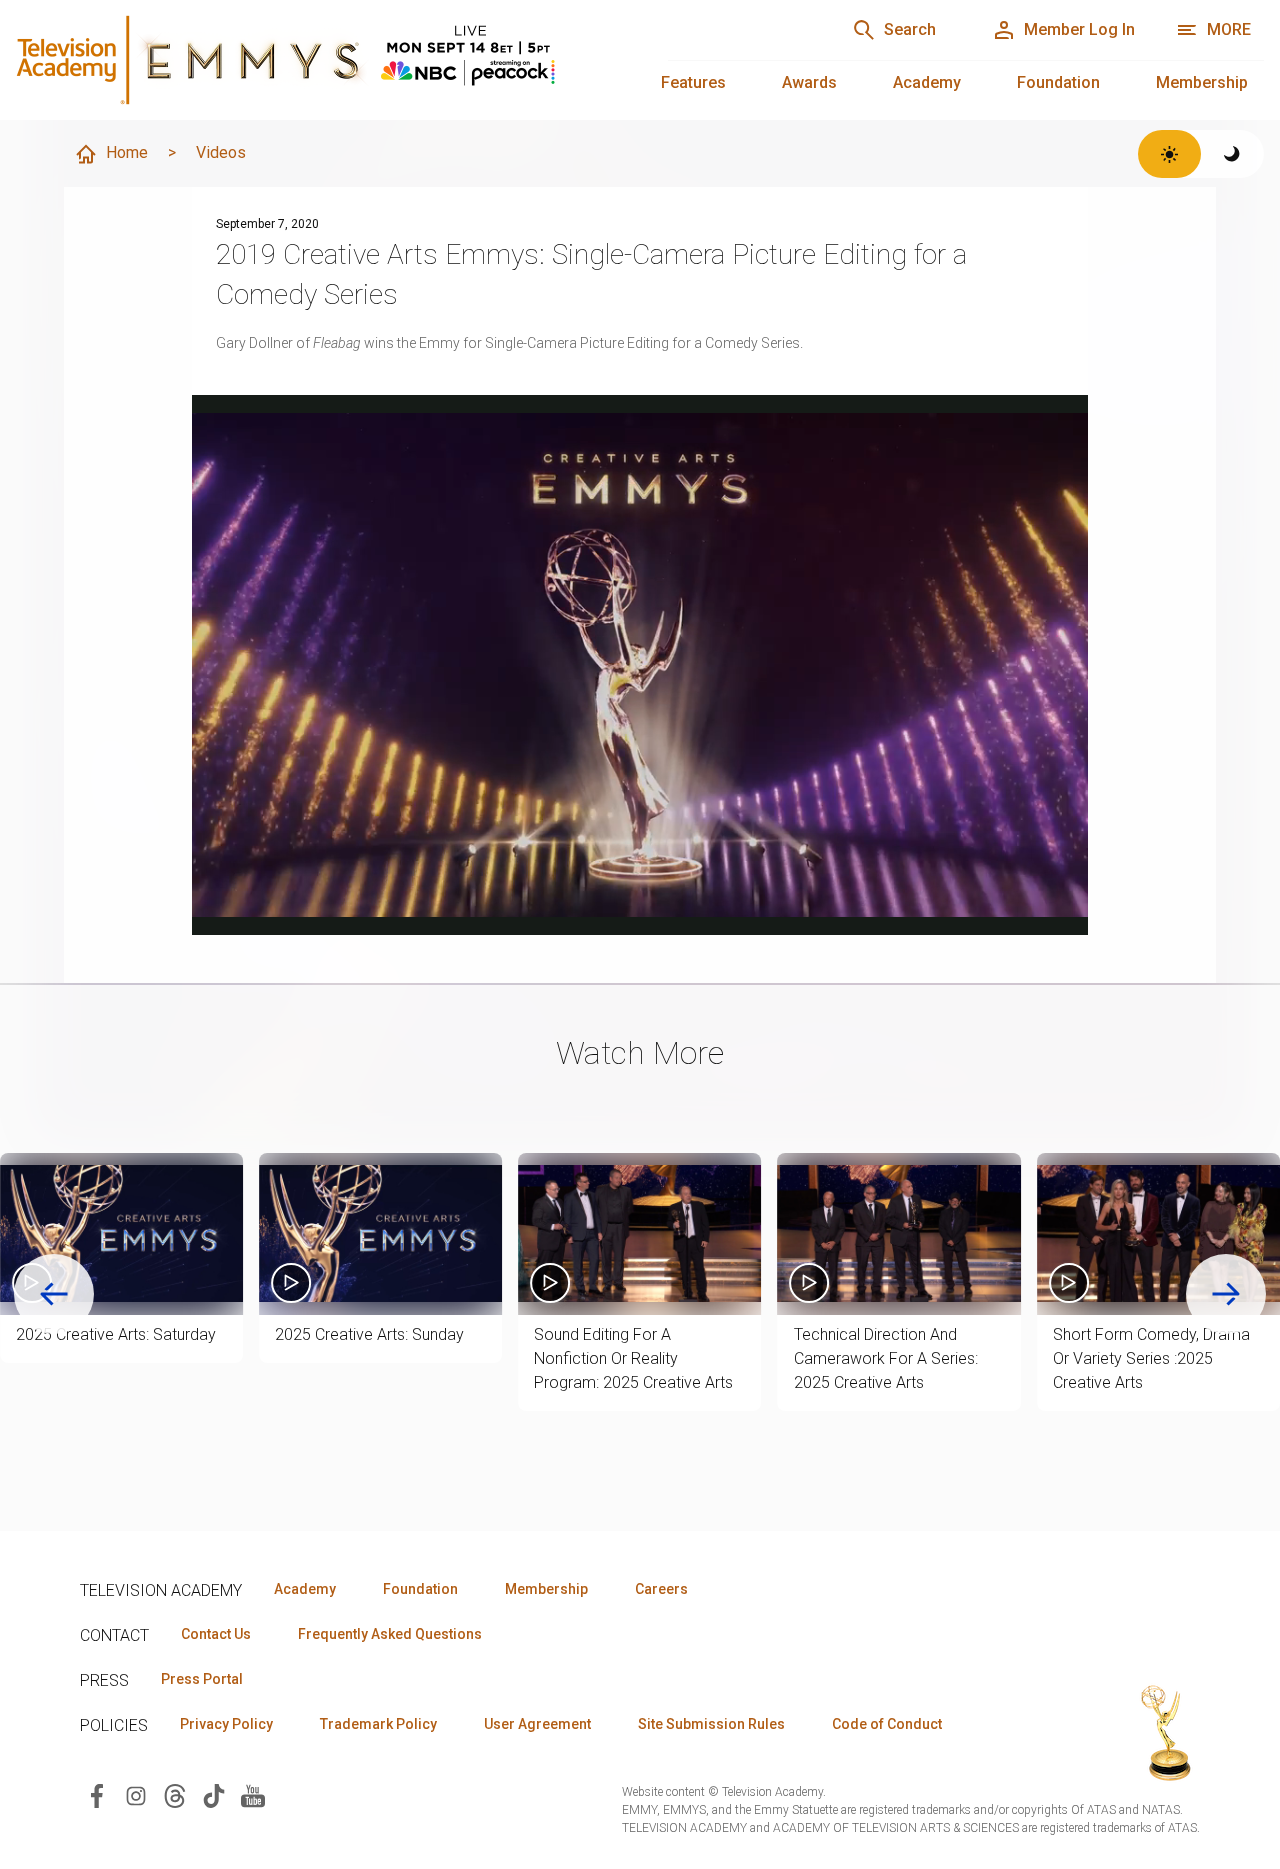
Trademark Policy (378, 1724)
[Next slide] (1226, 1294)
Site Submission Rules (711, 1724)
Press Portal (202, 1679)
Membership (1202, 82)
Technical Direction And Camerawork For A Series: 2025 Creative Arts (886, 1358)
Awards (809, 82)
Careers (661, 1589)
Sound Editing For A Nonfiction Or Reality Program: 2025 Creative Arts (633, 1358)
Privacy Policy (226, 1724)
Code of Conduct (887, 1724)
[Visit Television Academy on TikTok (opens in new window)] (214, 1794)
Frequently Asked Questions (390, 1634)
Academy (927, 82)
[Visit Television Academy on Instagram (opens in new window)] (136, 1794)
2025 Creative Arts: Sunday (369, 1334)
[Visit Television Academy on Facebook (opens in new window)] (97, 1794)
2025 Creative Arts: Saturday (116, 1334)
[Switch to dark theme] (1232, 154)
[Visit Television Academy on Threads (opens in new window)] (175, 1794)
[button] (121, 1234)
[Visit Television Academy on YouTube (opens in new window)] (253, 1794)
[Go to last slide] (54, 1294)
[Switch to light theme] (1169, 154)
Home (127, 152)
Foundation (1058, 82)
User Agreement (537, 1724)
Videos (221, 152)
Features (693, 82)
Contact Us (216, 1634)
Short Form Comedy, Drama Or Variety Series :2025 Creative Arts (1151, 1358)
